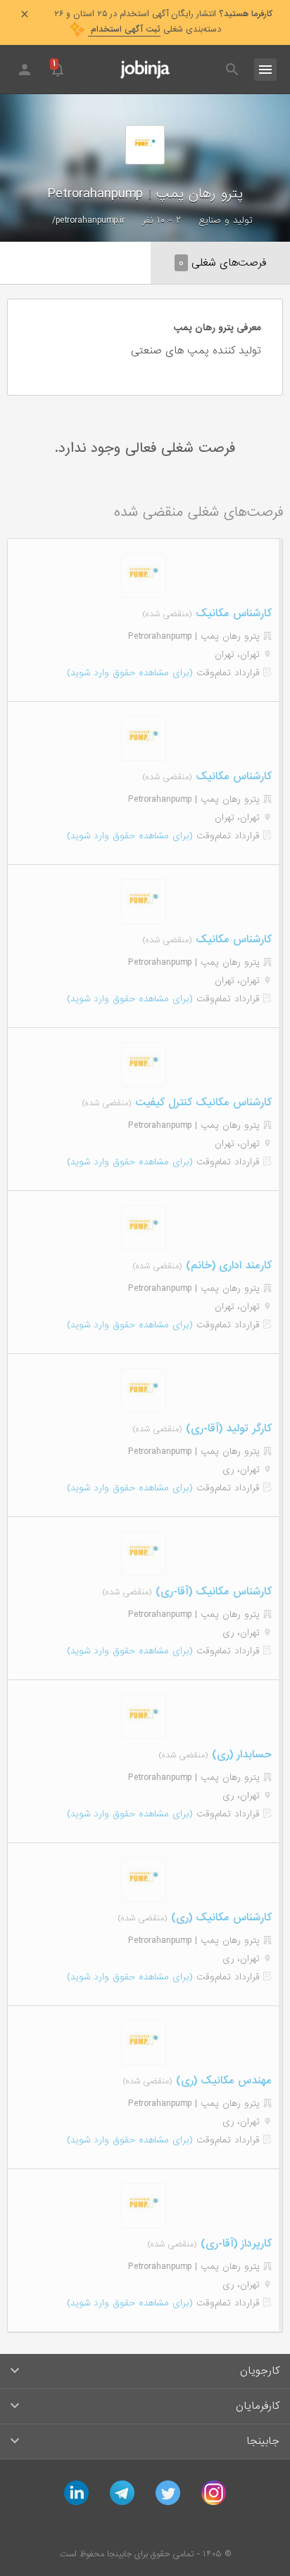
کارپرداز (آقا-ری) (234, 2244)
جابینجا (263, 2441)
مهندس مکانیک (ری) (222, 2081)
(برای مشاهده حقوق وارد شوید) (130, 673)
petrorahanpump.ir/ (88, 220)
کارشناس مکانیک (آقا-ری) (212, 1592)
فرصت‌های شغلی (222, 263)
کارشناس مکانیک (232, 613)
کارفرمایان (258, 2406)
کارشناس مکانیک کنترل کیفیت (202, 1102)
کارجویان (260, 2371)
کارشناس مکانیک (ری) (220, 1918)
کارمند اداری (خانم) (227, 1266)
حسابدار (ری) (240, 1755)
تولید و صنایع (226, 220)
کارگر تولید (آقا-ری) (227, 1429)
